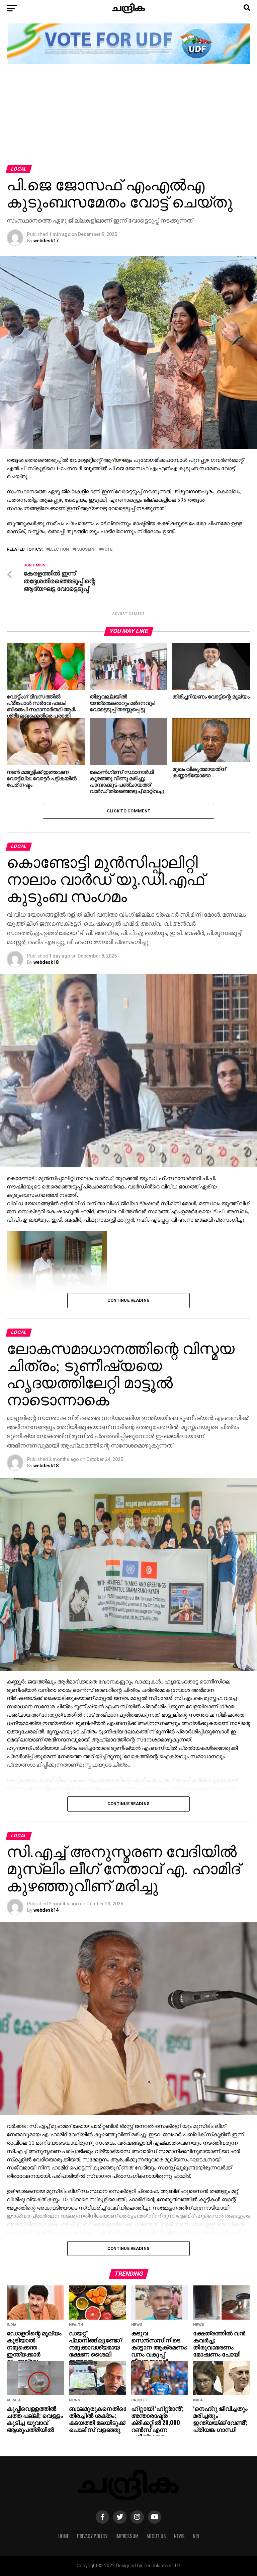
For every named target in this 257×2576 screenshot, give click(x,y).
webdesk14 (46, 1910)
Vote (107, 549)
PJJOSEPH (85, 549)
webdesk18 (46, 962)
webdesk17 (46, 241)
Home (64, 2536)
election (59, 549)
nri (196, 2536)
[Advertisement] (128, 115)
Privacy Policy (92, 2536)
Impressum (127, 2536)
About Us (156, 2536)
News (179, 2536)
